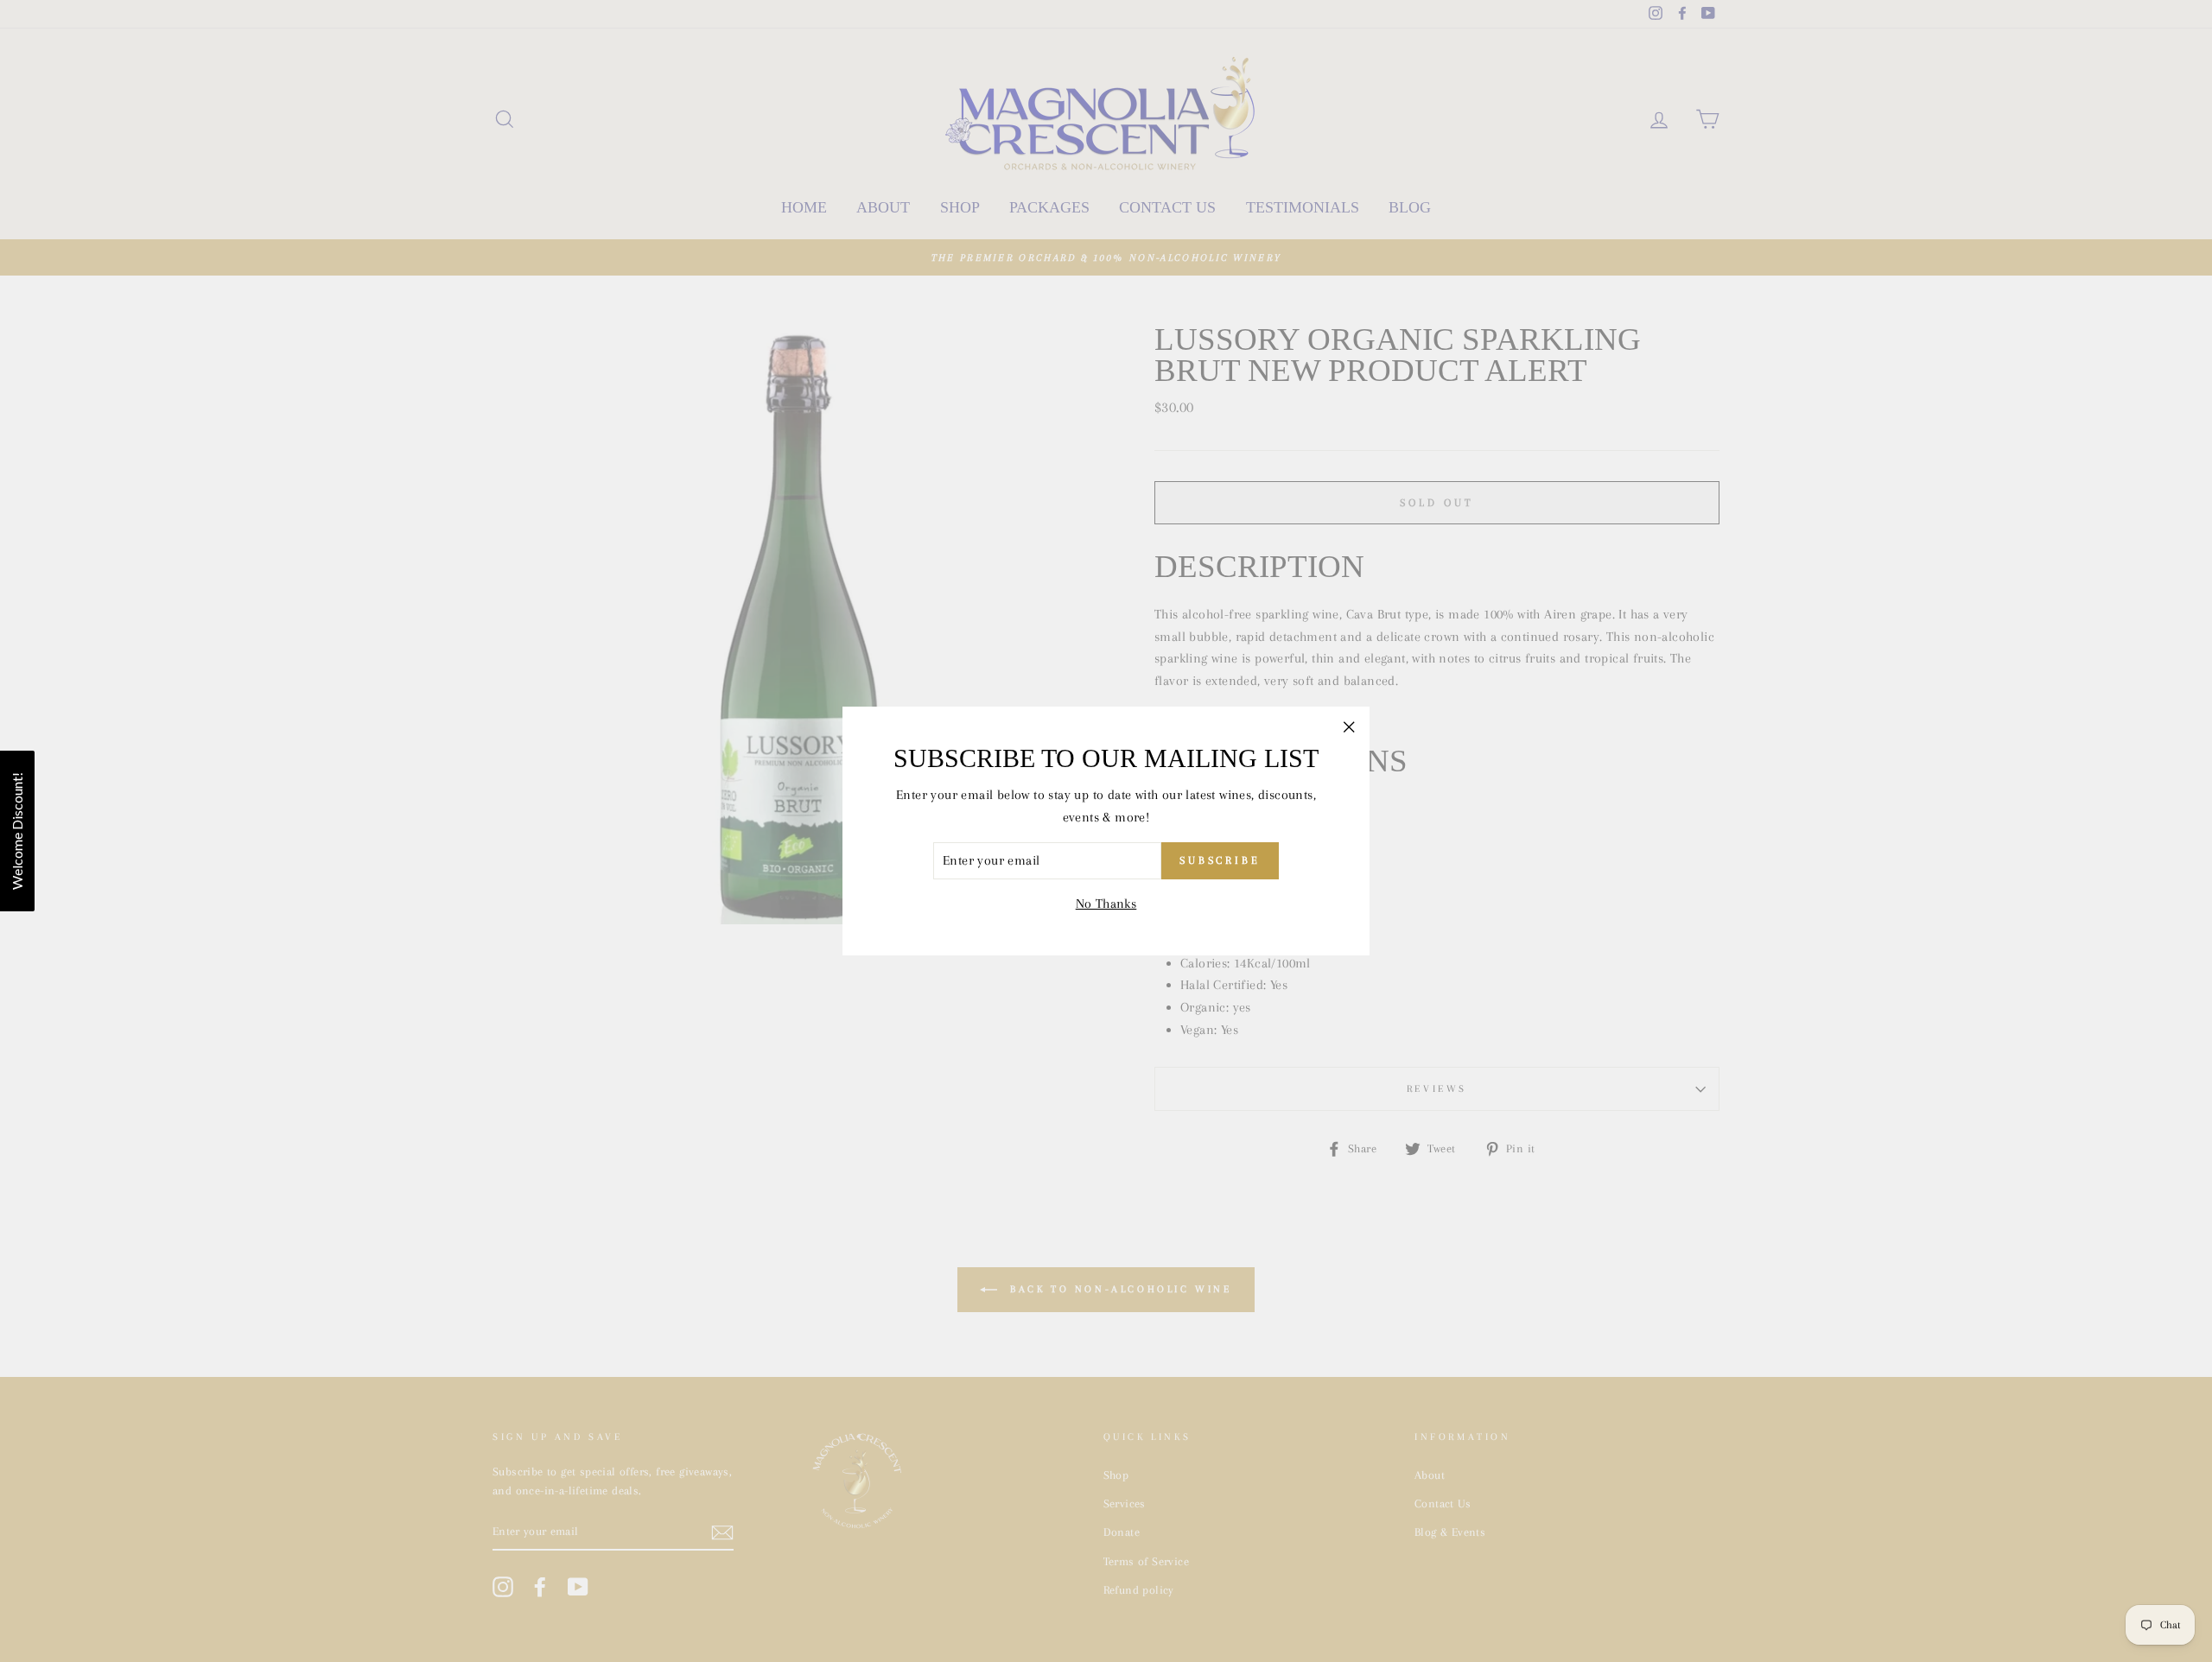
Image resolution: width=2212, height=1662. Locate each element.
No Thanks (1106, 904)
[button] (17, 831)
